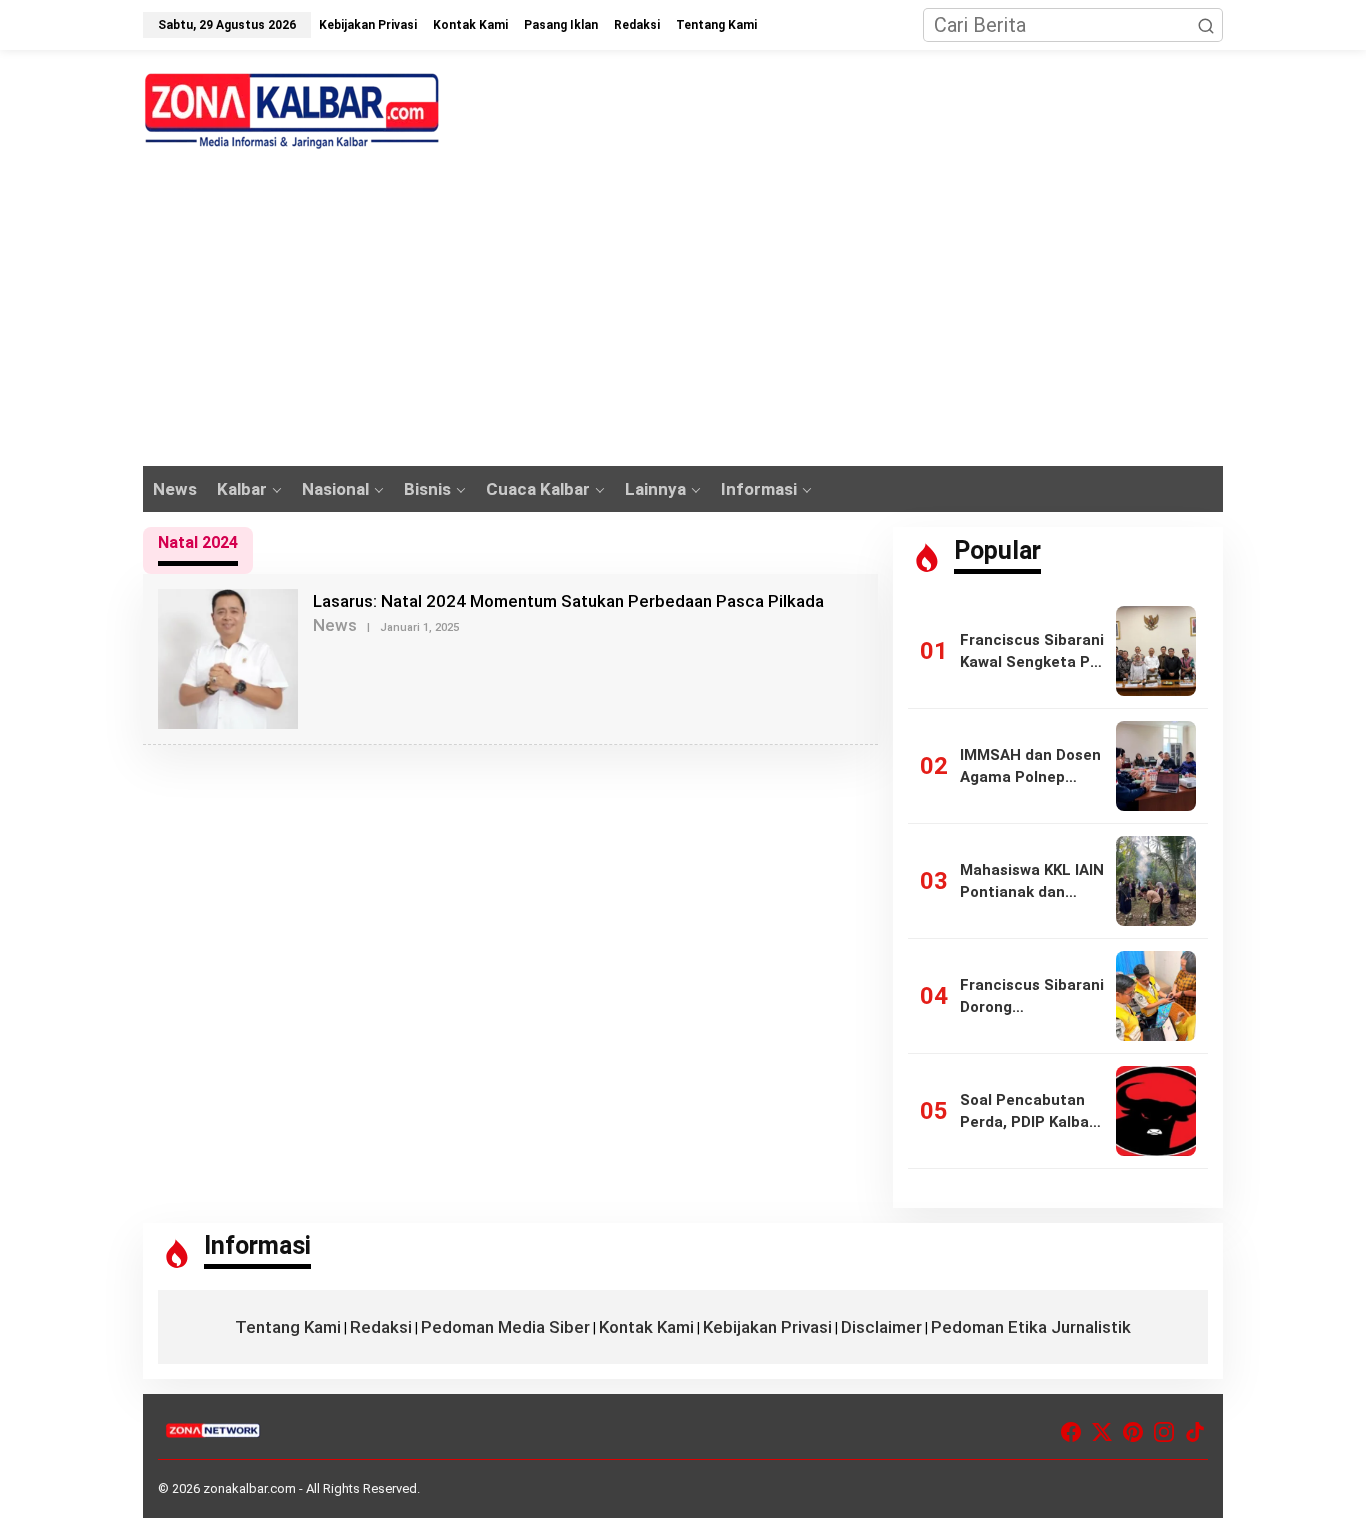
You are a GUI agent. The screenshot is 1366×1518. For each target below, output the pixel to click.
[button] (1206, 25)
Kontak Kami (646, 1327)
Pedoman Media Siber (505, 1327)
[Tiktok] (1195, 1432)
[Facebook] (1071, 1432)
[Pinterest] (1133, 1432)
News (335, 625)
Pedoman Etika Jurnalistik (1031, 1327)
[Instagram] (1164, 1432)
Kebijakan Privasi (767, 1327)
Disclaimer (881, 1327)
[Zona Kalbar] (293, 111)
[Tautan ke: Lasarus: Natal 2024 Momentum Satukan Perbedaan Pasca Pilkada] (228, 657)
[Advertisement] (683, 316)
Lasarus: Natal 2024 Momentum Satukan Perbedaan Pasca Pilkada (568, 601)
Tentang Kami (288, 1327)
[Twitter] (1102, 1432)
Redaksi (381, 1327)
